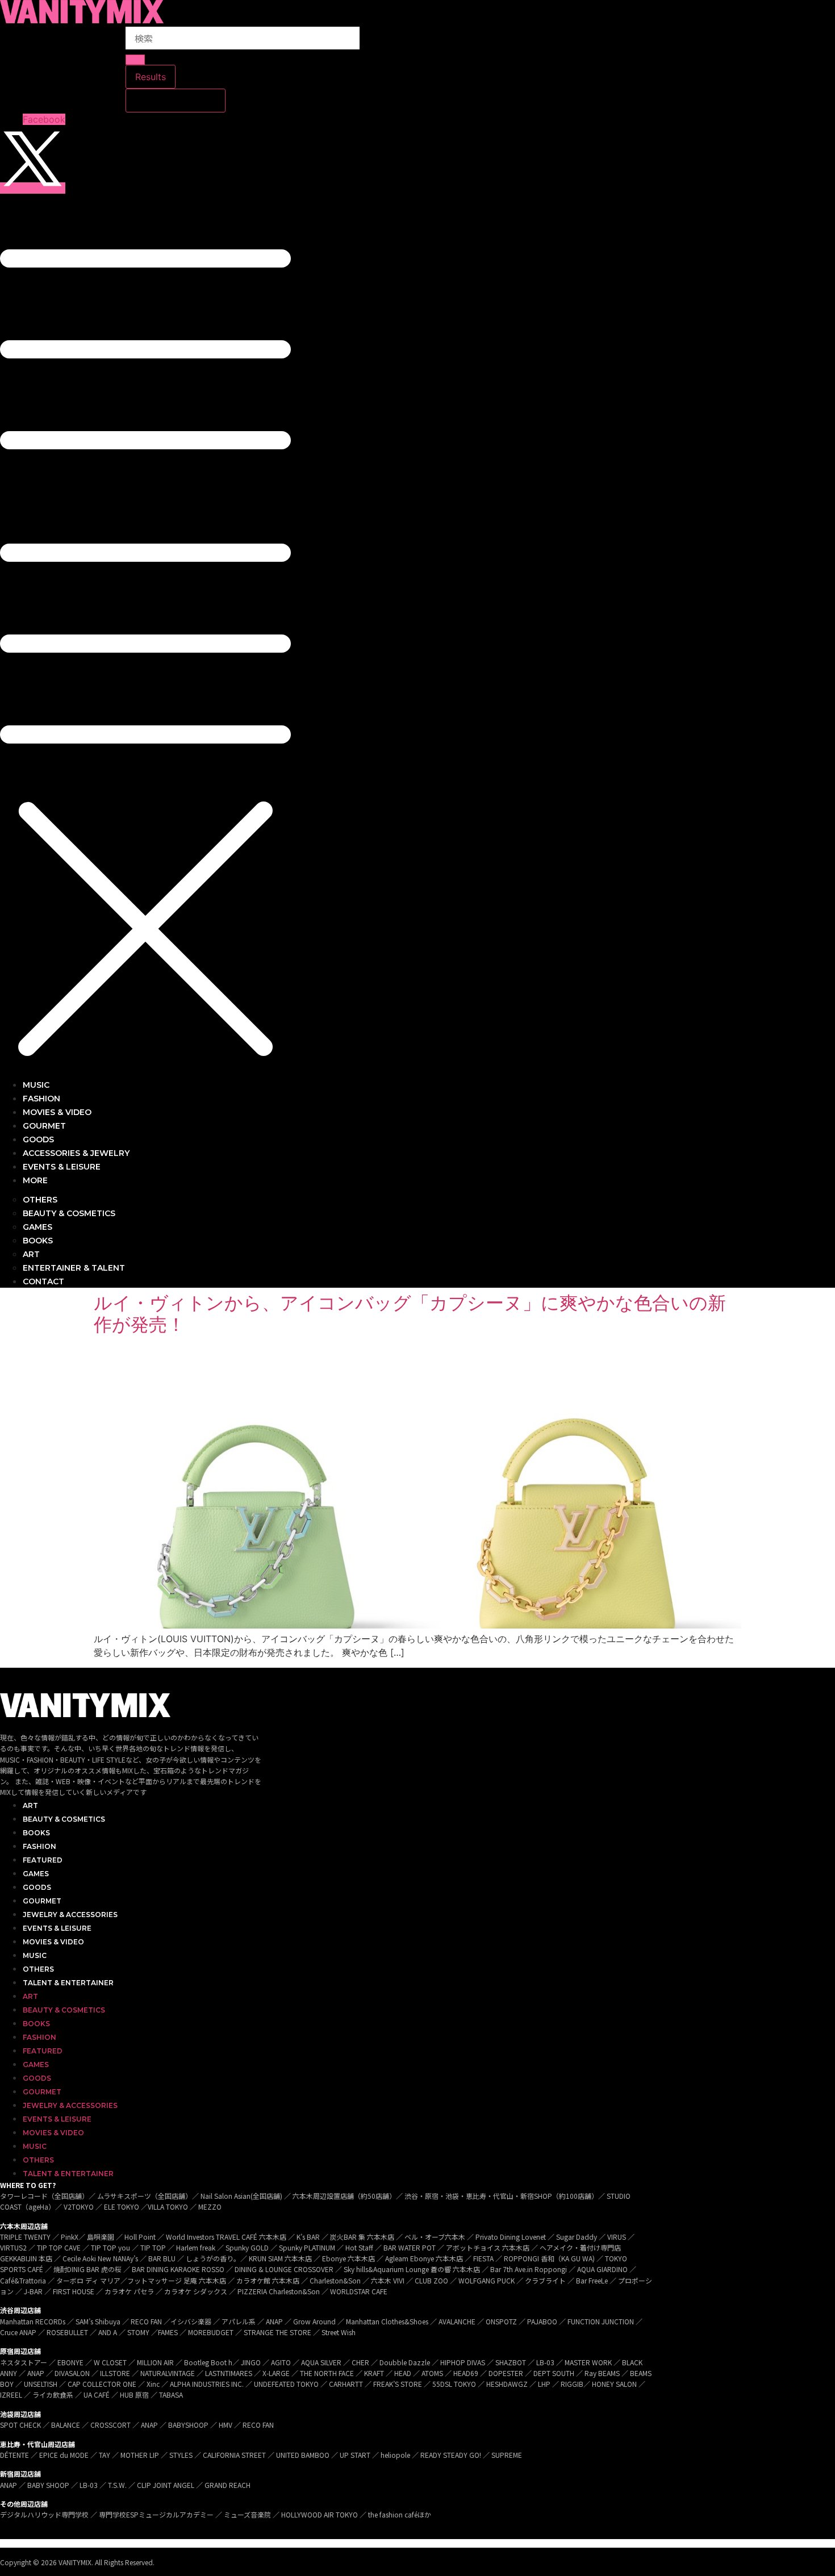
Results (151, 77)
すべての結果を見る (176, 101)
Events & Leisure (57, 1928)
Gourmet (42, 1901)
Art (30, 1805)
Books (36, 1833)
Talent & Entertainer (68, 1983)
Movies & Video (53, 1942)
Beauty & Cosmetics (64, 1819)
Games (36, 1874)
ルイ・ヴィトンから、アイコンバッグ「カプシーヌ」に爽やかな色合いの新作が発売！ (410, 1314)
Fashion (39, 1846)
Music (35, 1955)
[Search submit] (135, 60)
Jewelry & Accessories (70, 1915)
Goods (37, 1887)
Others (38, 1969)
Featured (43, 1860)
